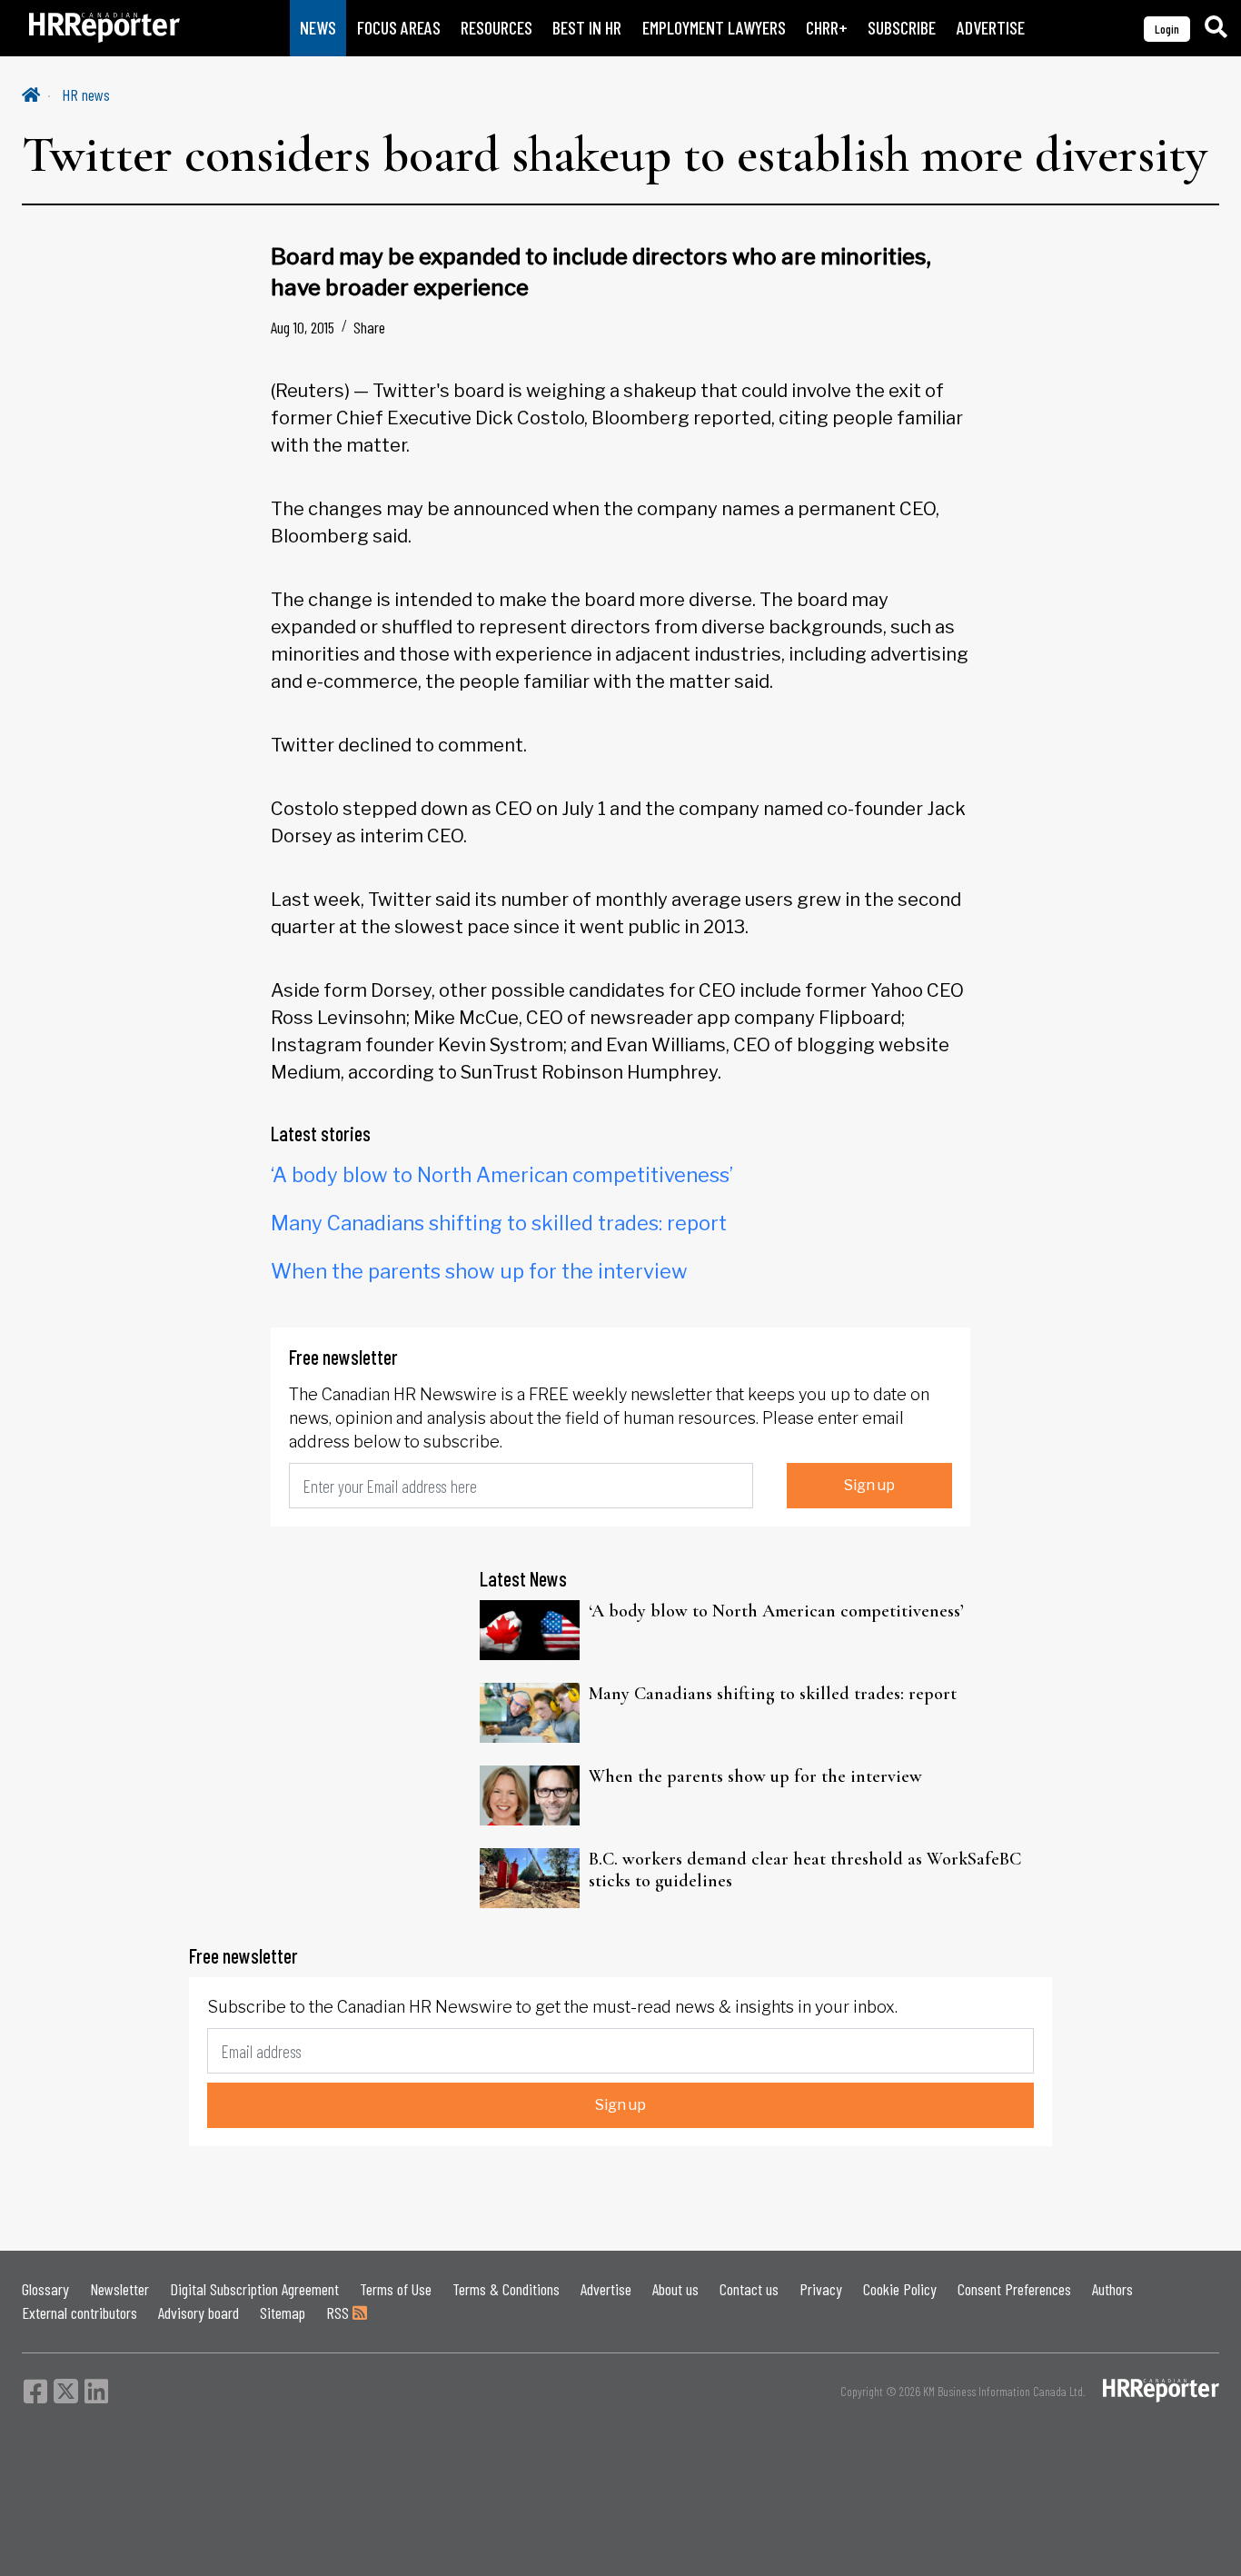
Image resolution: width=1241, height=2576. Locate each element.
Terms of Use (396, 2289)
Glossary (45, 2289)
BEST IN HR (587, 28)
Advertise (606, 2289)
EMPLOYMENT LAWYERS (714, 28)
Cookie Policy (900, 2289)
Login (1167, 29)
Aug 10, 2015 (303, 327)
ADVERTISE (991, 28)
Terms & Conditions (506, 2289)
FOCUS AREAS (399, 28)
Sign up (869, 1485)
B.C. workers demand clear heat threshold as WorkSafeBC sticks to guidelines (805, 1870)
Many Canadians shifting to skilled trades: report (499, 1223)
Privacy (821, 2289)
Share (369, 327)
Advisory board (199, 2312)
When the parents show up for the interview (479, 1271)
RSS (339, 2312)
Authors (1112, 2289)
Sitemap (283, 2312)
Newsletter (119, 2289)
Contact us (749, 2289)
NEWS (318, 28)
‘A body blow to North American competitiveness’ (502, 1175)
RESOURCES (496, 28)
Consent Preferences (1014, 2289)
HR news (86, 94)
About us (675, 2289)
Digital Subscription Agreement (254, 2289)
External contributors (79, 2312)
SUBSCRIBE (902, 28)
